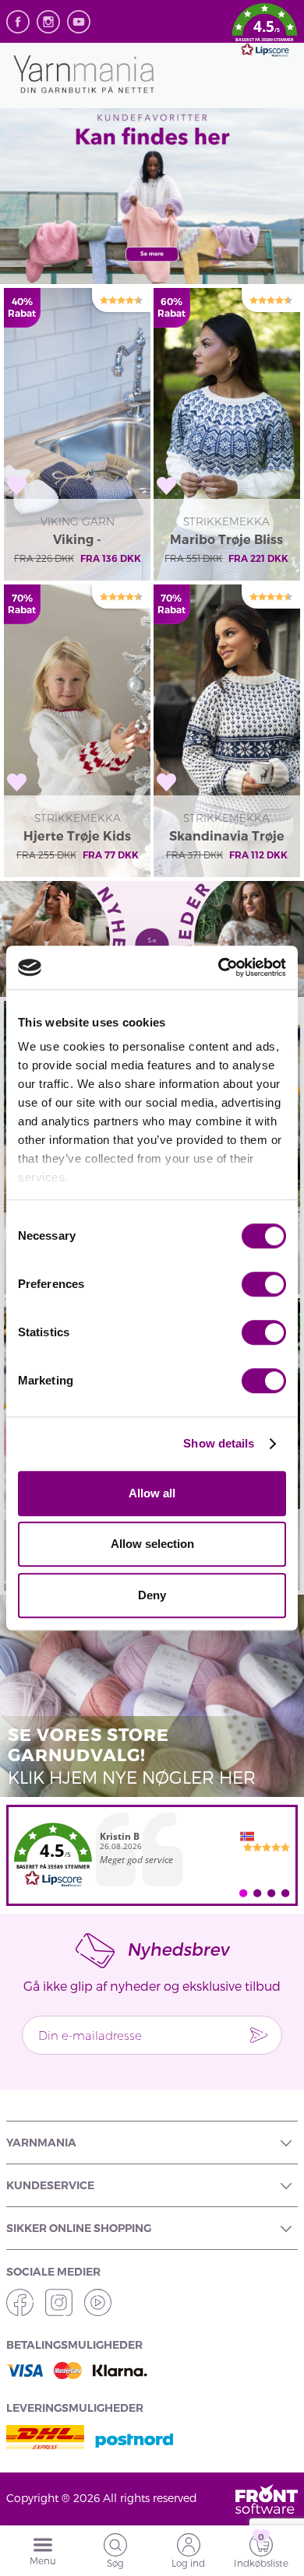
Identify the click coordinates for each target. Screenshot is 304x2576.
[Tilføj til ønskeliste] (17, 486)
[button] (265, 33)
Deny (152, 1595)
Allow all (152, 1493)
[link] (152, 1855)
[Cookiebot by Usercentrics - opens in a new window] (219, 967)
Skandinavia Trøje (227, 836)
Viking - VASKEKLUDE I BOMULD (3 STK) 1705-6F (77, 541)
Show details (219, 1443)
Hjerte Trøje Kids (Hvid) (77, 837)
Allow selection (152, 1544)
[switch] (264, 1284)
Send (259, 2035)
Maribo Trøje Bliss (226, 540)
